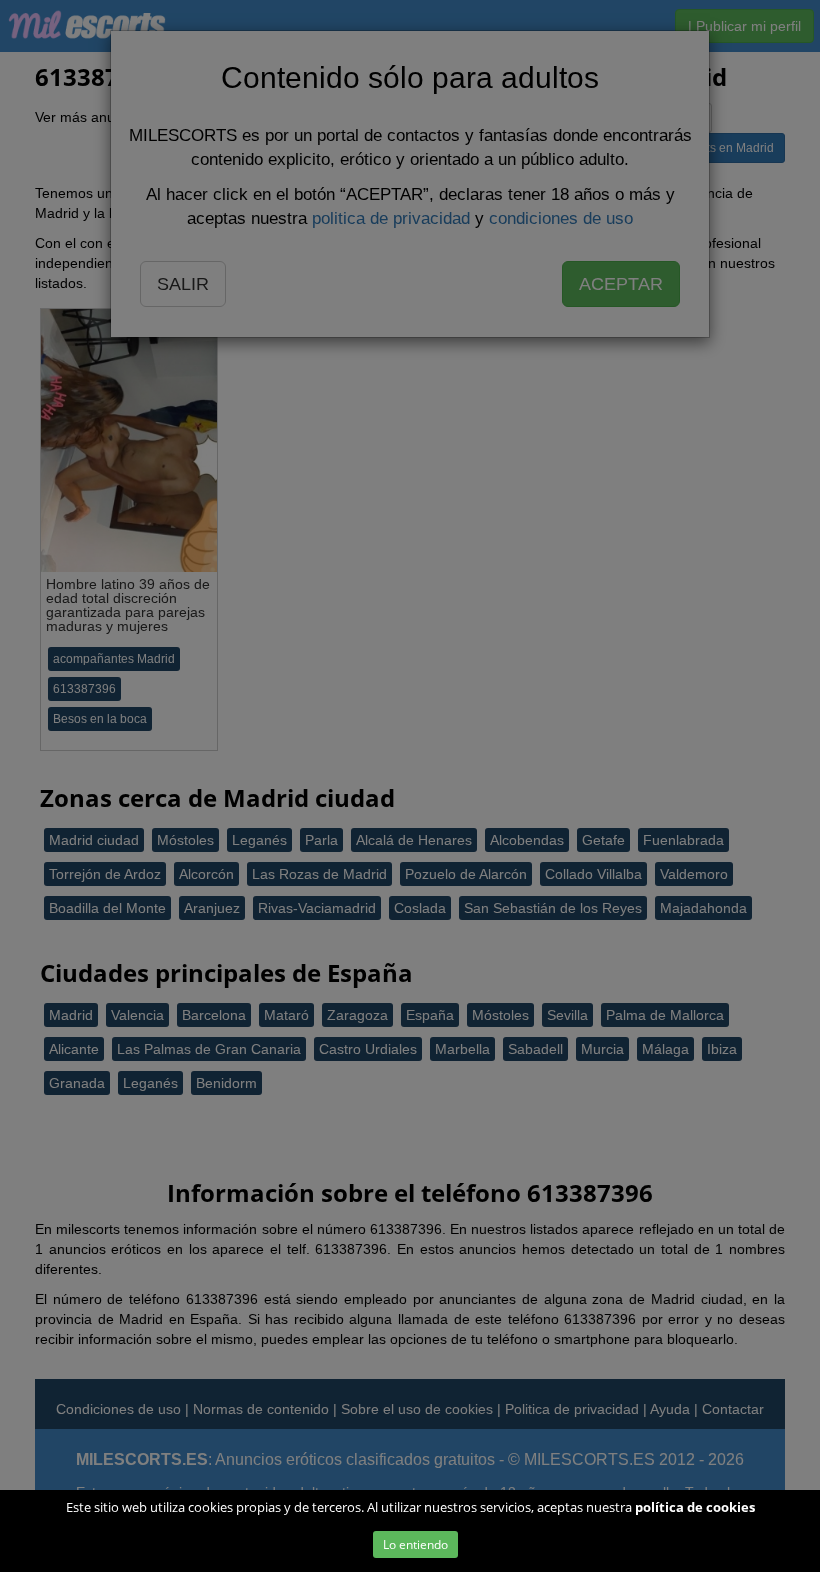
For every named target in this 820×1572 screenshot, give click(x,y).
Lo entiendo (415, 1544)
